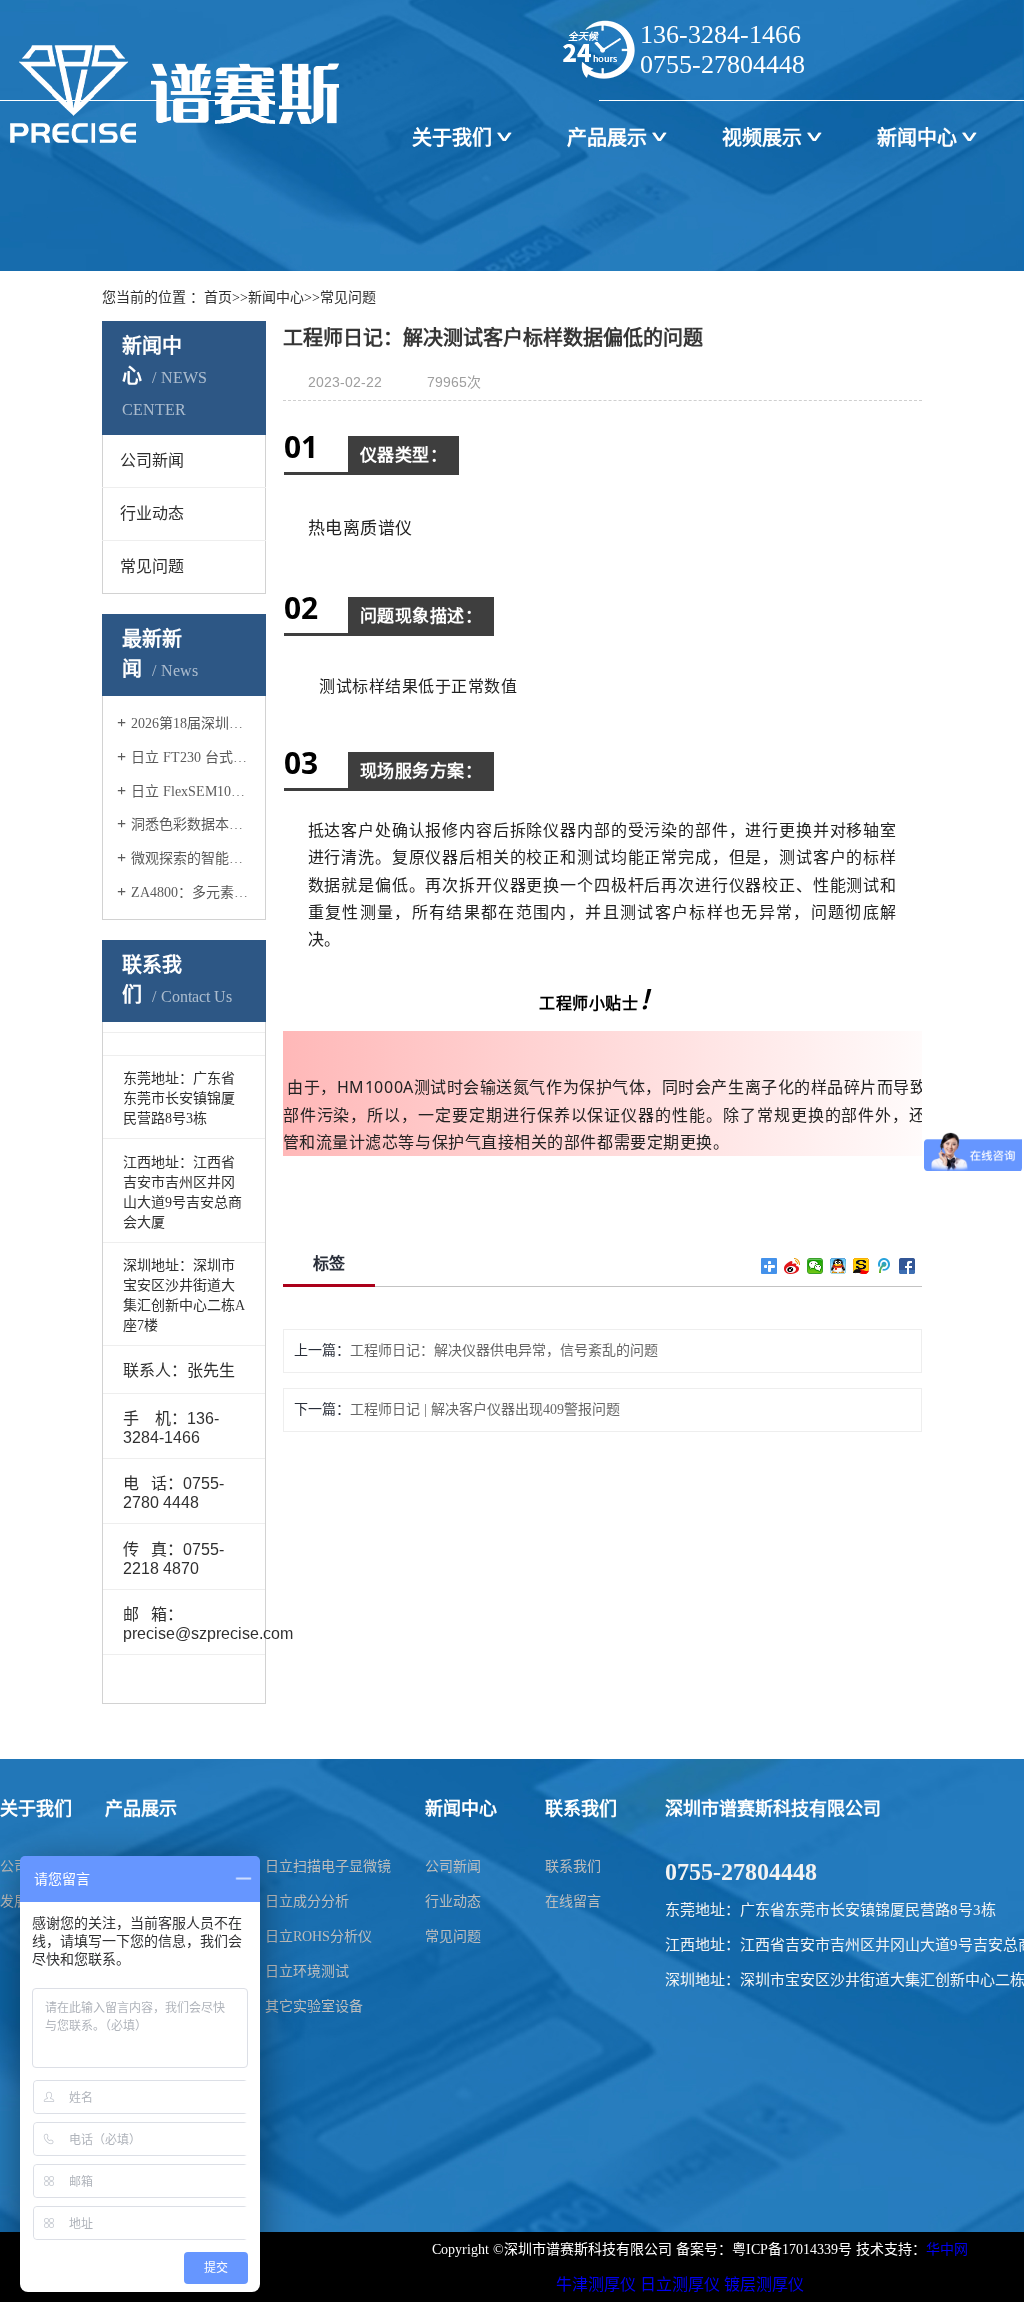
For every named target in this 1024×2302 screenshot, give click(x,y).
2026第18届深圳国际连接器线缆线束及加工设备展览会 (191, 723)
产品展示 (607, 138)
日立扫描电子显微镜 (328, 1866)
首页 (218, 297)
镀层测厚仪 (764, 2284)
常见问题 (348, 297)
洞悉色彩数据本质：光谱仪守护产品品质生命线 (191, 824)
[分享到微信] (815, 1266)
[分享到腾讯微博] (884, 1266)
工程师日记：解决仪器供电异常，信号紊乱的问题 (504, 1350)
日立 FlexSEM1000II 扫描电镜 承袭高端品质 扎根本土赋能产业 (191, 791)
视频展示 (762, 138)
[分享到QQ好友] (838, 1266)
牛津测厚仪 (596, 2284)
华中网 (947, 2249)
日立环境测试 (307, 1971)
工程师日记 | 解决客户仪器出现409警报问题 (485, 1409)
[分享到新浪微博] (792, 1266)
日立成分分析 (307, 1901)
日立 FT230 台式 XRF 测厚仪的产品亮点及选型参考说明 (191, 757)
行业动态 (453, 1901)
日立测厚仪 (680, 2284)
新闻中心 (917, 138)
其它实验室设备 (314, 2006)
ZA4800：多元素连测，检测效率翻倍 (191, 892)
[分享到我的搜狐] (861, 1266)
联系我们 (573, 1866)
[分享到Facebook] (907, 1266)
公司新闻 (453, 1866)
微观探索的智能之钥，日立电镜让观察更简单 (191, 858)
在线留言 (573, 1901)
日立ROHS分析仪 (318, 1936)
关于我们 (452, 138)
